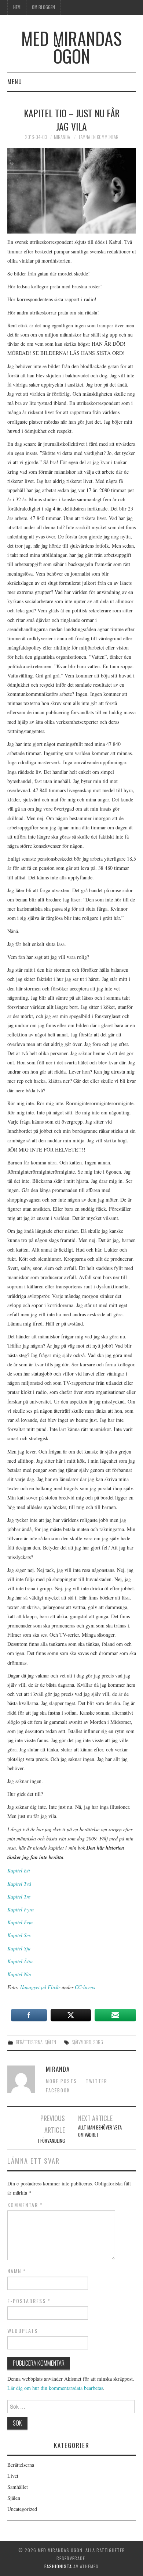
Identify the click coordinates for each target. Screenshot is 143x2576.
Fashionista (58, 2566)
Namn (17, 2271)
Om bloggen (43, 7)
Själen (50, 2042)
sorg (98, 2042)
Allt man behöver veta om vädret (100, 2131)
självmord (82, 2042)
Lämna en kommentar (99, 137)
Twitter (97, 2081)
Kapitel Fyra (21, 1909)
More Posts (61, 2081)
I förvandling (52, 2141)
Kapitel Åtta (20, 1961)
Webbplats (23, 2331)
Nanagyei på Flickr (40, 1987)
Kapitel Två (19, 1884)
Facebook (58, 2090)
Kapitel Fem (20, 1922)
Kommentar (25, 2205)
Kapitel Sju (19, 1948)
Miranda (62, 137)
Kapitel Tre (19, 1897)
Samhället (18, 2487)
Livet (13, 2476)
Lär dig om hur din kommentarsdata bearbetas (55, 2388)
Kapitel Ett (19, 1870)
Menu (15, 81)
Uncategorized (22, 2509)
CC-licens (85, 1987)
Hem (17, 7)
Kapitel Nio (19, 1974)
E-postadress (29, 2301)
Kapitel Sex (19, 1935)
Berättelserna (29, 2042)
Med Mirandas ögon (71, 47)
